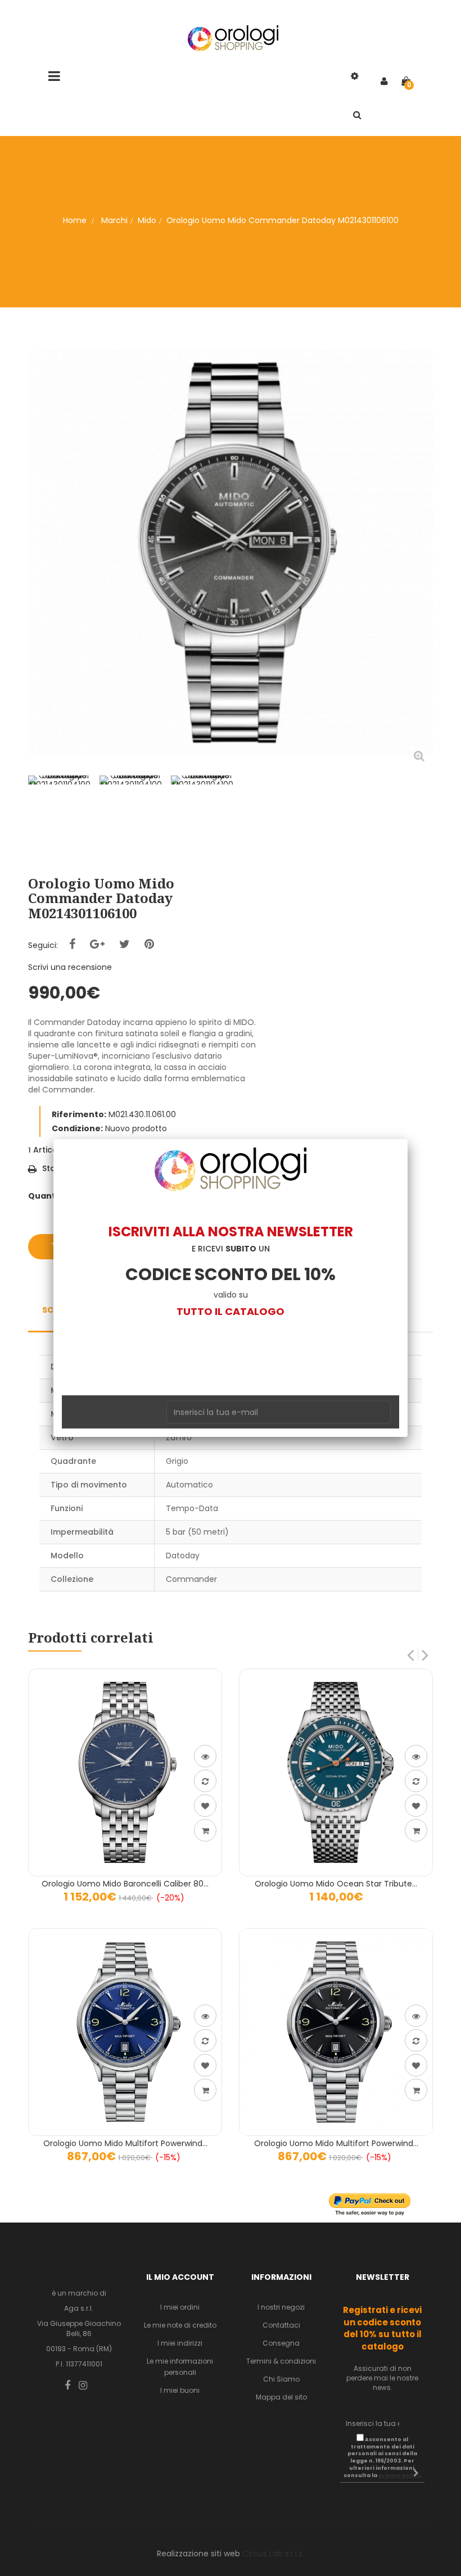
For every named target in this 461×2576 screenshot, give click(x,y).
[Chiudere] (408, 1139)
